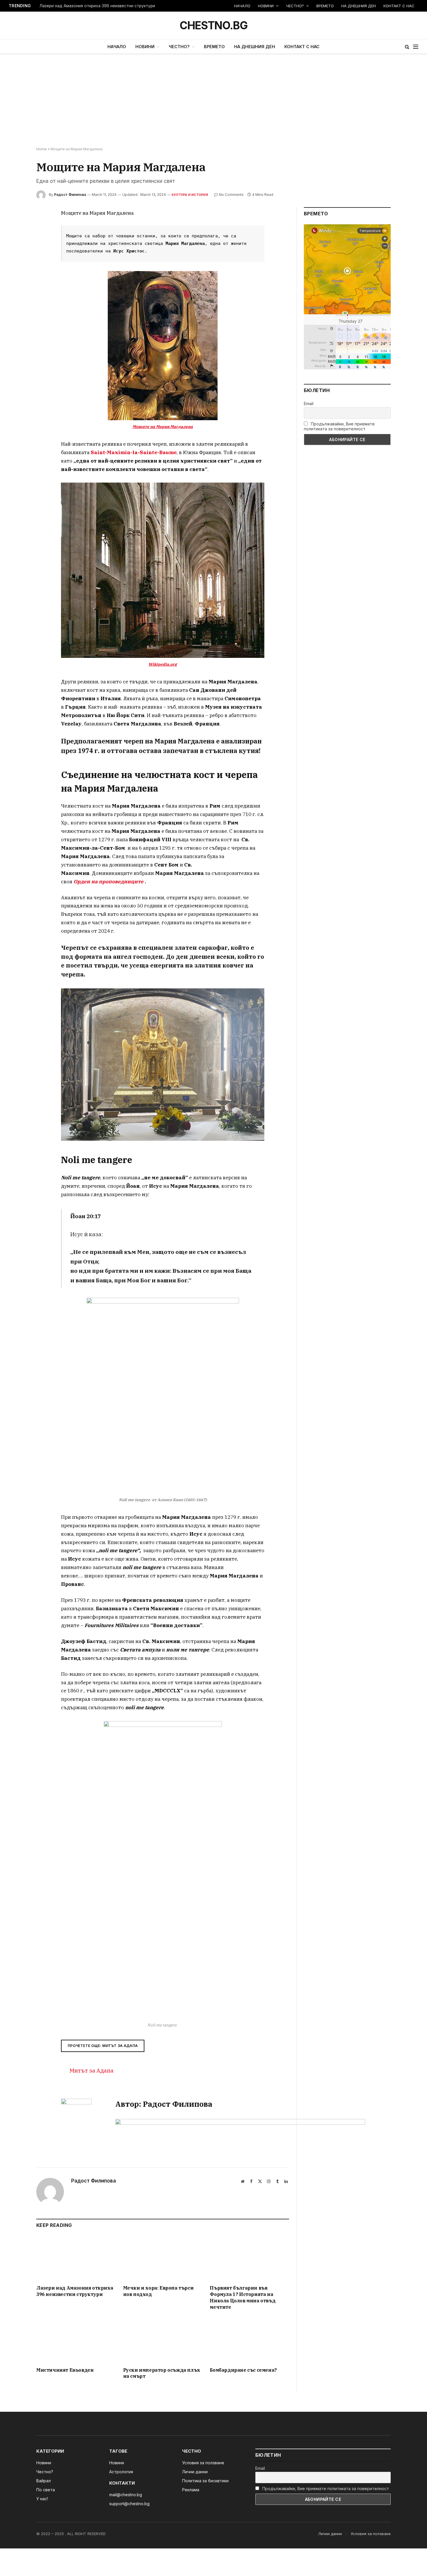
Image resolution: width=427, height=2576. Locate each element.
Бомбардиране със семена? (243, 2370)
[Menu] (416, 47)
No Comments (231, 195)
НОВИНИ (266, 6)
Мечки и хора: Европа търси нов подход (158, 2291)
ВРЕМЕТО (325, 6)
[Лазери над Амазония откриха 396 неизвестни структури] (76, 2258)
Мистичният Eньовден (65, 2370)
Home (42, 149)
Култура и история (190, 195)
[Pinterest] (16, 268)
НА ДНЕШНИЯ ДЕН (359, 6)
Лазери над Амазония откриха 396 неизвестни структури (97, 6)
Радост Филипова (70, 195)
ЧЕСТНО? (295, 6)
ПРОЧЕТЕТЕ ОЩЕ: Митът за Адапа (103, 2046)
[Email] (16, 281)
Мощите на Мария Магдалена (163, 427)
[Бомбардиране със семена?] (249, 2340)
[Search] (407, 47)
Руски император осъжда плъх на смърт (162, 2373)
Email (309, 404)
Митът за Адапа (92, 2070)
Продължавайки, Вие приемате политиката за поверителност (339, 426)
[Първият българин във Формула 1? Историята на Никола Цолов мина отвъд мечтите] (249, 2258)
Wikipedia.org (163, 664)
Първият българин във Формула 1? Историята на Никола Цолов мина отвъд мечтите (243, 2297)
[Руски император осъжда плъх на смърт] (163, 2340)
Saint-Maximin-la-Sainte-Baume (134, 452)
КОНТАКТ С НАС (399, 6)
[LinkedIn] (16, 254)
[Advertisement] (214, 101)
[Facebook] (16, 228)
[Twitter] (16, 241)
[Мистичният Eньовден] (76, 2340)
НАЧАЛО (242, 6)
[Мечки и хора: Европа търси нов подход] (163, 2258)
